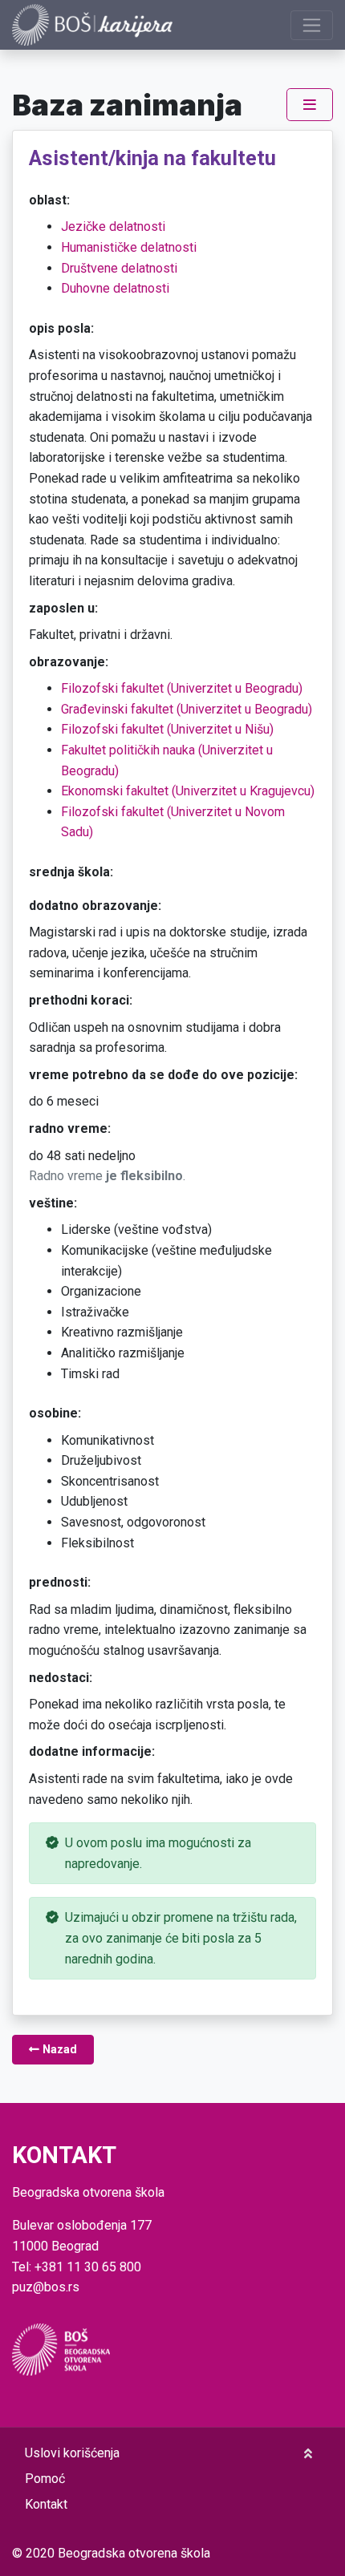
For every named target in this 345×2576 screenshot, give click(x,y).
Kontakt (46, 2504)
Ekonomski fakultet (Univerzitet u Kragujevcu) (188, 791)
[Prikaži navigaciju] (312, 25)
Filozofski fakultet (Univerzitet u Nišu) (167, 729)
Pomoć (45, 2479)
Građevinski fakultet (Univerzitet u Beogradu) (187, 709)
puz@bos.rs (46, 2287)
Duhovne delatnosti (115, 288)
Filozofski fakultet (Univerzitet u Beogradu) (182, 688)
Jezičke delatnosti (113, 226)
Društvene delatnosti (119, 268)
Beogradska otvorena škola (134, 2553)
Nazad (58, 2050)
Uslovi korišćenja (72, 2453)
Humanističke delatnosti (129, 247)
